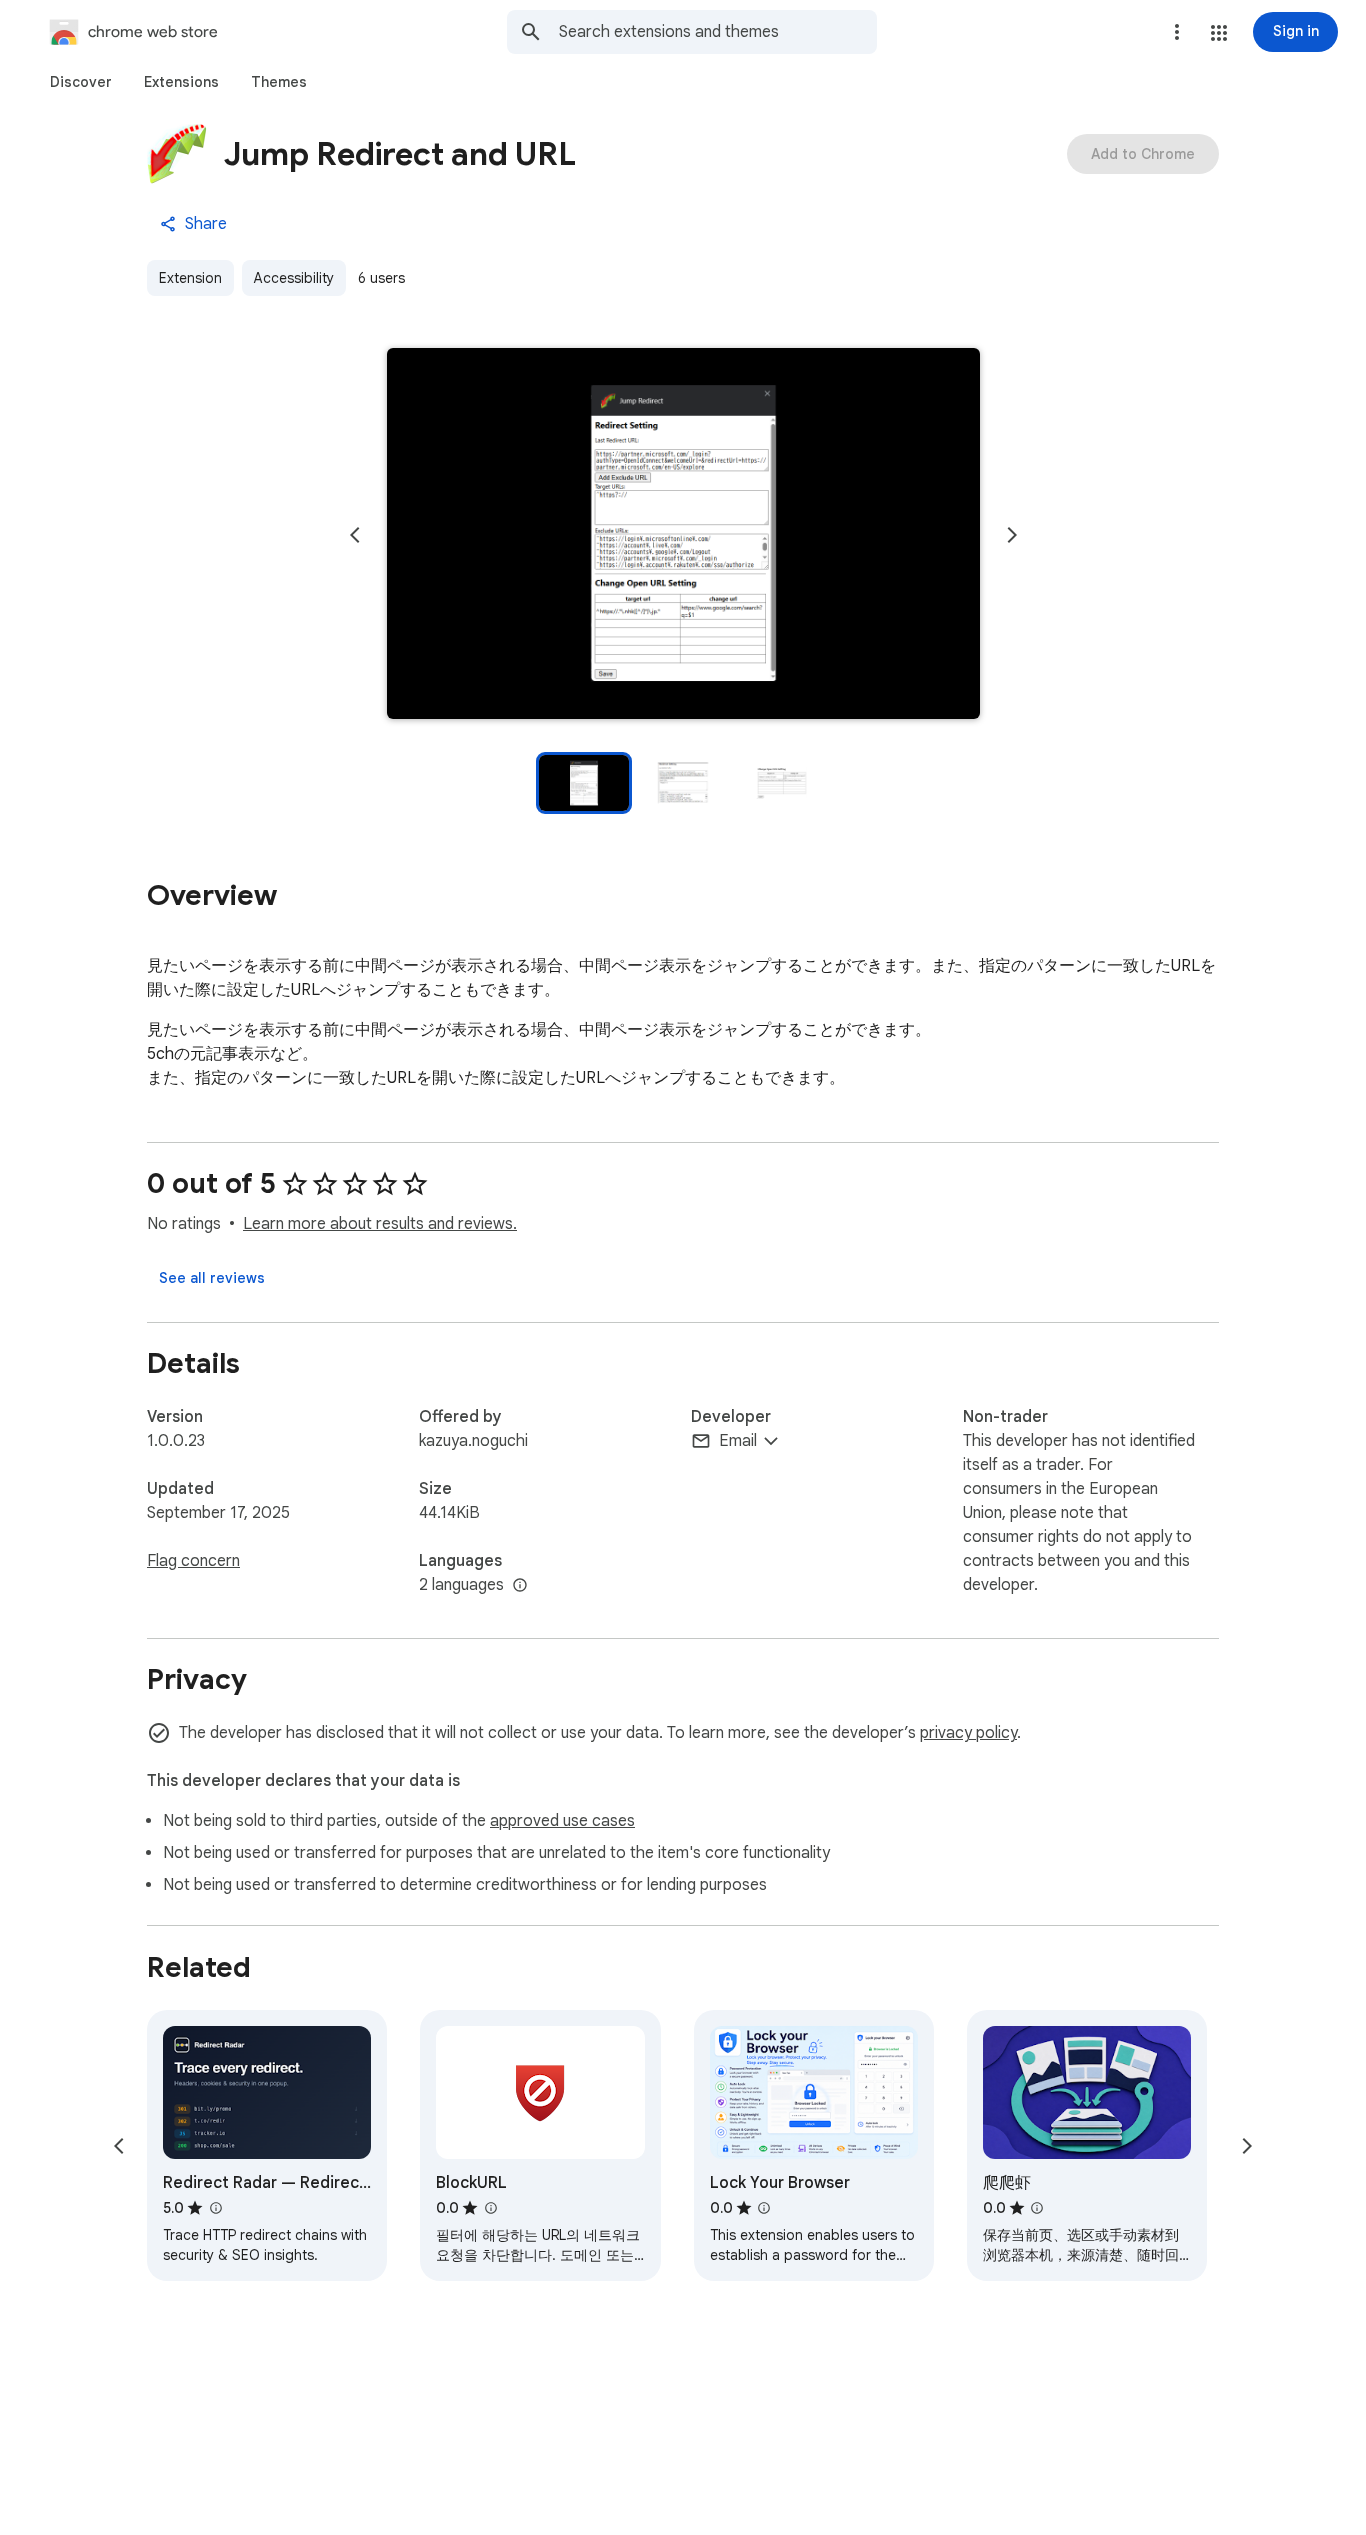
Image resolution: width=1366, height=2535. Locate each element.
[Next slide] (1012, 535)
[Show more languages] (520, 1586)
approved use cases (562, 1821)
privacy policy (968, 1733)
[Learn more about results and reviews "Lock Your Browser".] (764, 2208)
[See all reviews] (212, 1278)
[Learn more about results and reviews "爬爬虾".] (1037, 2208)
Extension (190, 278)
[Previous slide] (355, 535)
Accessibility (294, 278)
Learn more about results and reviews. (380, 1224)
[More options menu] (1177, 32)
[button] (1219, 33)
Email (738, 1441)
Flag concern (193, 1561)
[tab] (81, 82)
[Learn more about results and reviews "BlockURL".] (490, 2208)
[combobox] (718, 32)
